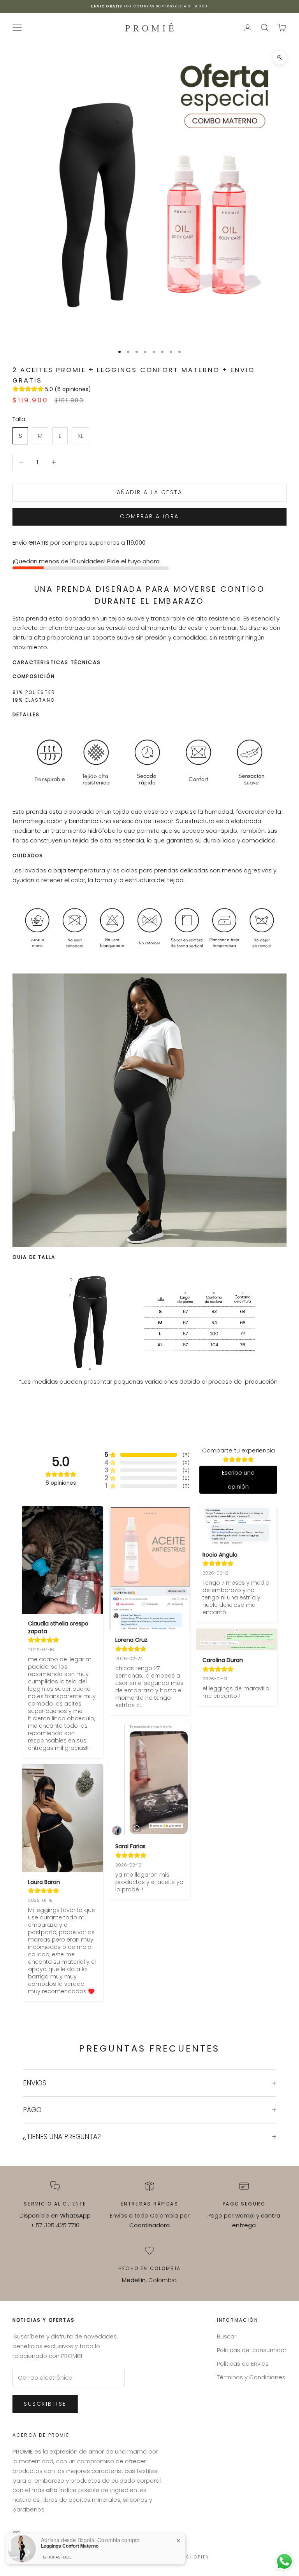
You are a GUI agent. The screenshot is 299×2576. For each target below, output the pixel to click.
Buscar (227, 2336)
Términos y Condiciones (251, 2377)
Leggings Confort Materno (70, 2546)
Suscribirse (45, 2404)
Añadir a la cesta (150, 492)
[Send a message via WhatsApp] (284, 2561)
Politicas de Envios (243, 2364)
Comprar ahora (149, 516)
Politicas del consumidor (252, 2350)
